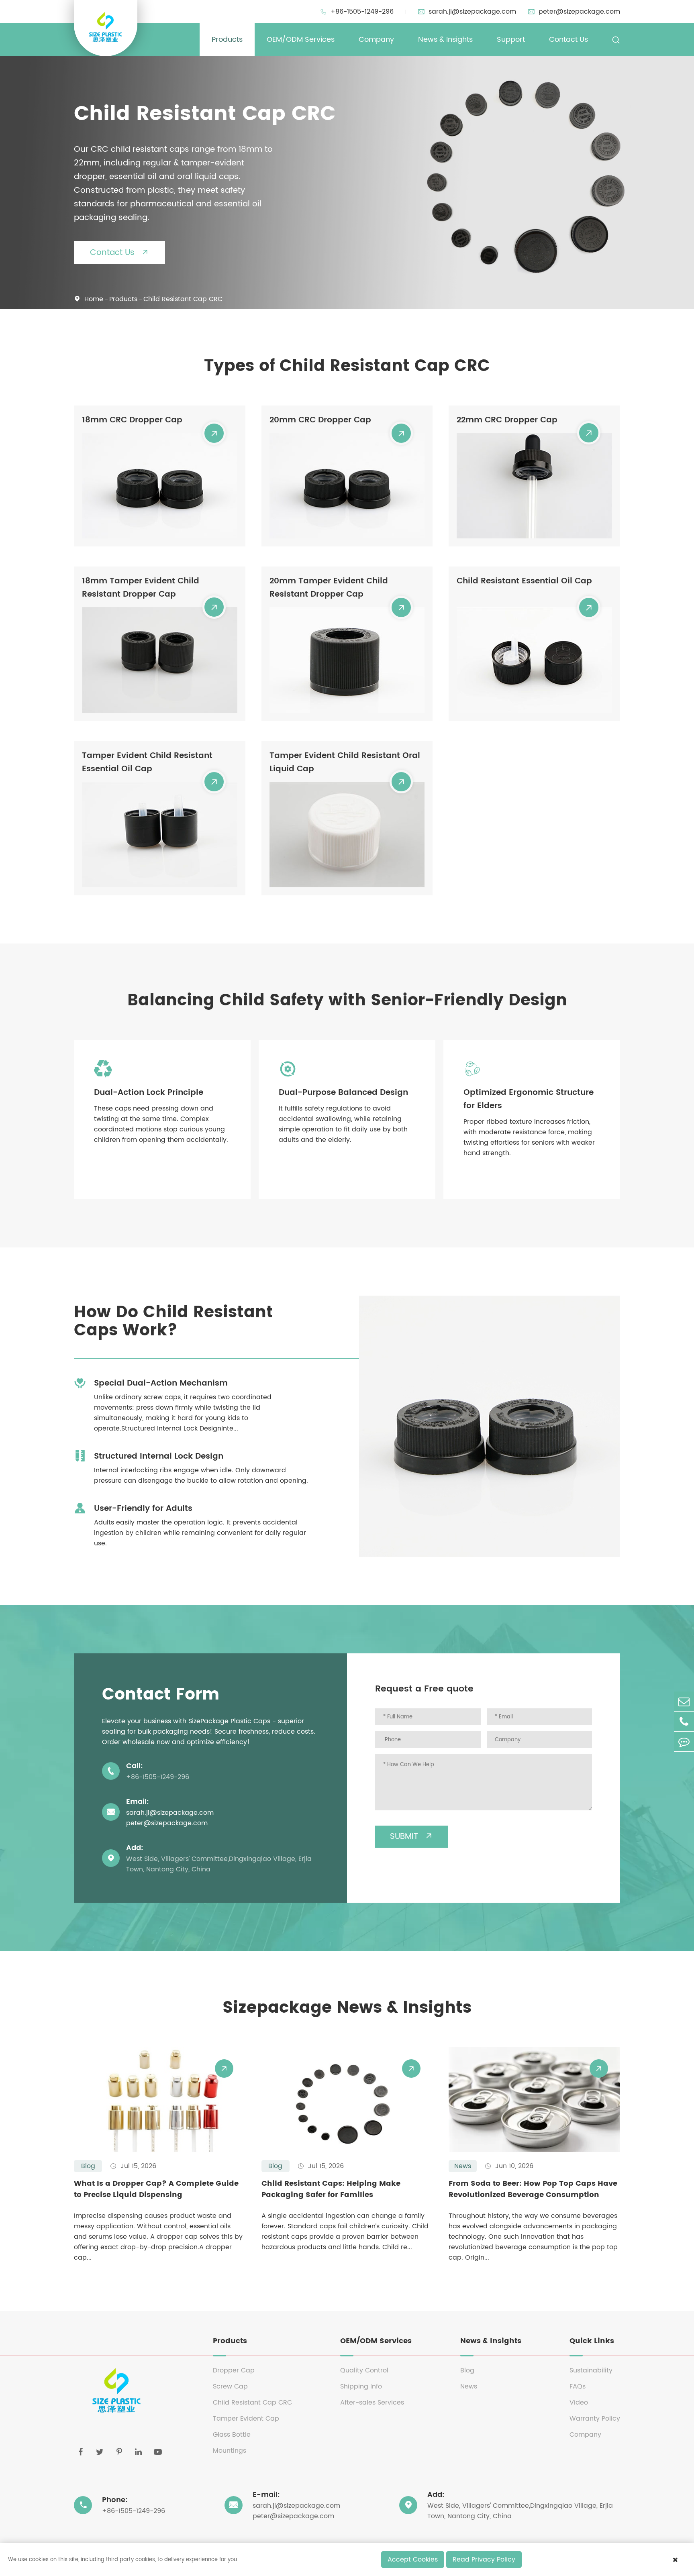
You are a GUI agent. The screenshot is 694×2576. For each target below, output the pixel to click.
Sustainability (591, 2370)
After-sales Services (372, 2403)
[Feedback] (684, 1741)
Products (227, 40)
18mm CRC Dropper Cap (132, 420)
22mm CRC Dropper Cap (507, 420)
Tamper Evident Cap (246, 2419)
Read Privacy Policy (484, 2560)
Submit (412, 1837)
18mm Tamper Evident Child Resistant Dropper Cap (141, 588)
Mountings (230, 2451)
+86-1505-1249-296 (357, 12)
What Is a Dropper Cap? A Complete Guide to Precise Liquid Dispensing (156, 2189)
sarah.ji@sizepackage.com (467, 12)
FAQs (578, 2386)
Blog (467, 2370)
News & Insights (445, 40)
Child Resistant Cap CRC (183, 299)
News (469, 2386)
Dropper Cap (234, 2370)
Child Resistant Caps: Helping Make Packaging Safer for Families (331, 2189)
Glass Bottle (232, 2435)
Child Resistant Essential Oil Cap (524, 581)
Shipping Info (361, 2386)
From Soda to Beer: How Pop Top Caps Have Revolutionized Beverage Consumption (533, 2189)
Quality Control (364, 2370)
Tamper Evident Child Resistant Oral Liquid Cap (345, 762)
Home (94, 299)
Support (511, 40)
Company (376, 40)
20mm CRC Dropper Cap (320, 420)
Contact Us (568, 40)
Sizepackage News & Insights (347, 2008)
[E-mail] (684, 1701)
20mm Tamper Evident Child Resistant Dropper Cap (329, 588)
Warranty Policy (595, 2419)
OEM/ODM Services (301, 40)
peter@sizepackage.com (574, 12)
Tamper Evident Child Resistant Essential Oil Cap (147, 762)
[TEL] (684, 1721)
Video (579, 2403)
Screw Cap (230, 2386)
